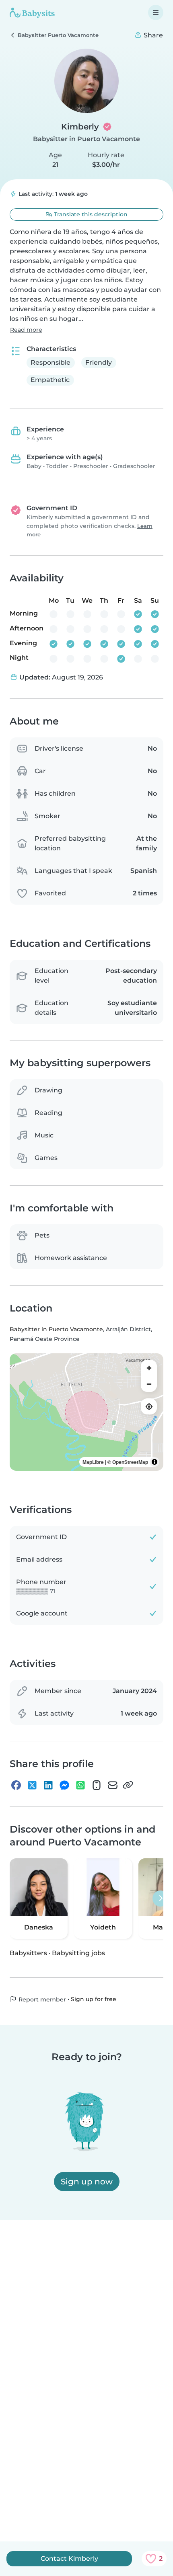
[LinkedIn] (48, 1785)
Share (152, 35)
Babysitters (28, 1953)
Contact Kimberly (69, 2559)
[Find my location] (149, 1406)
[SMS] (97, 1785)
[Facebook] (16, 1785)
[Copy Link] (128, 1785)
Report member (41, 1999)
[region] (86, 1412)
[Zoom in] (149, 1368)
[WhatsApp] (80, 1785)
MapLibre (93, 1462)
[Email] (113, 1785)
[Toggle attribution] (154, 1462)
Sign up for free (94, 1999)
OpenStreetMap (130, 1462)
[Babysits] (32, 12)
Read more (26, 330)
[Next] (161, 1899)
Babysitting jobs (78, 1953)
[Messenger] (64, 1785)
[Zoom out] (149, 1384)
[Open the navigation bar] (156, 12)
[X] (32, 1785)
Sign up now (87, 2182)
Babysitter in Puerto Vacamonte (86, 139)
